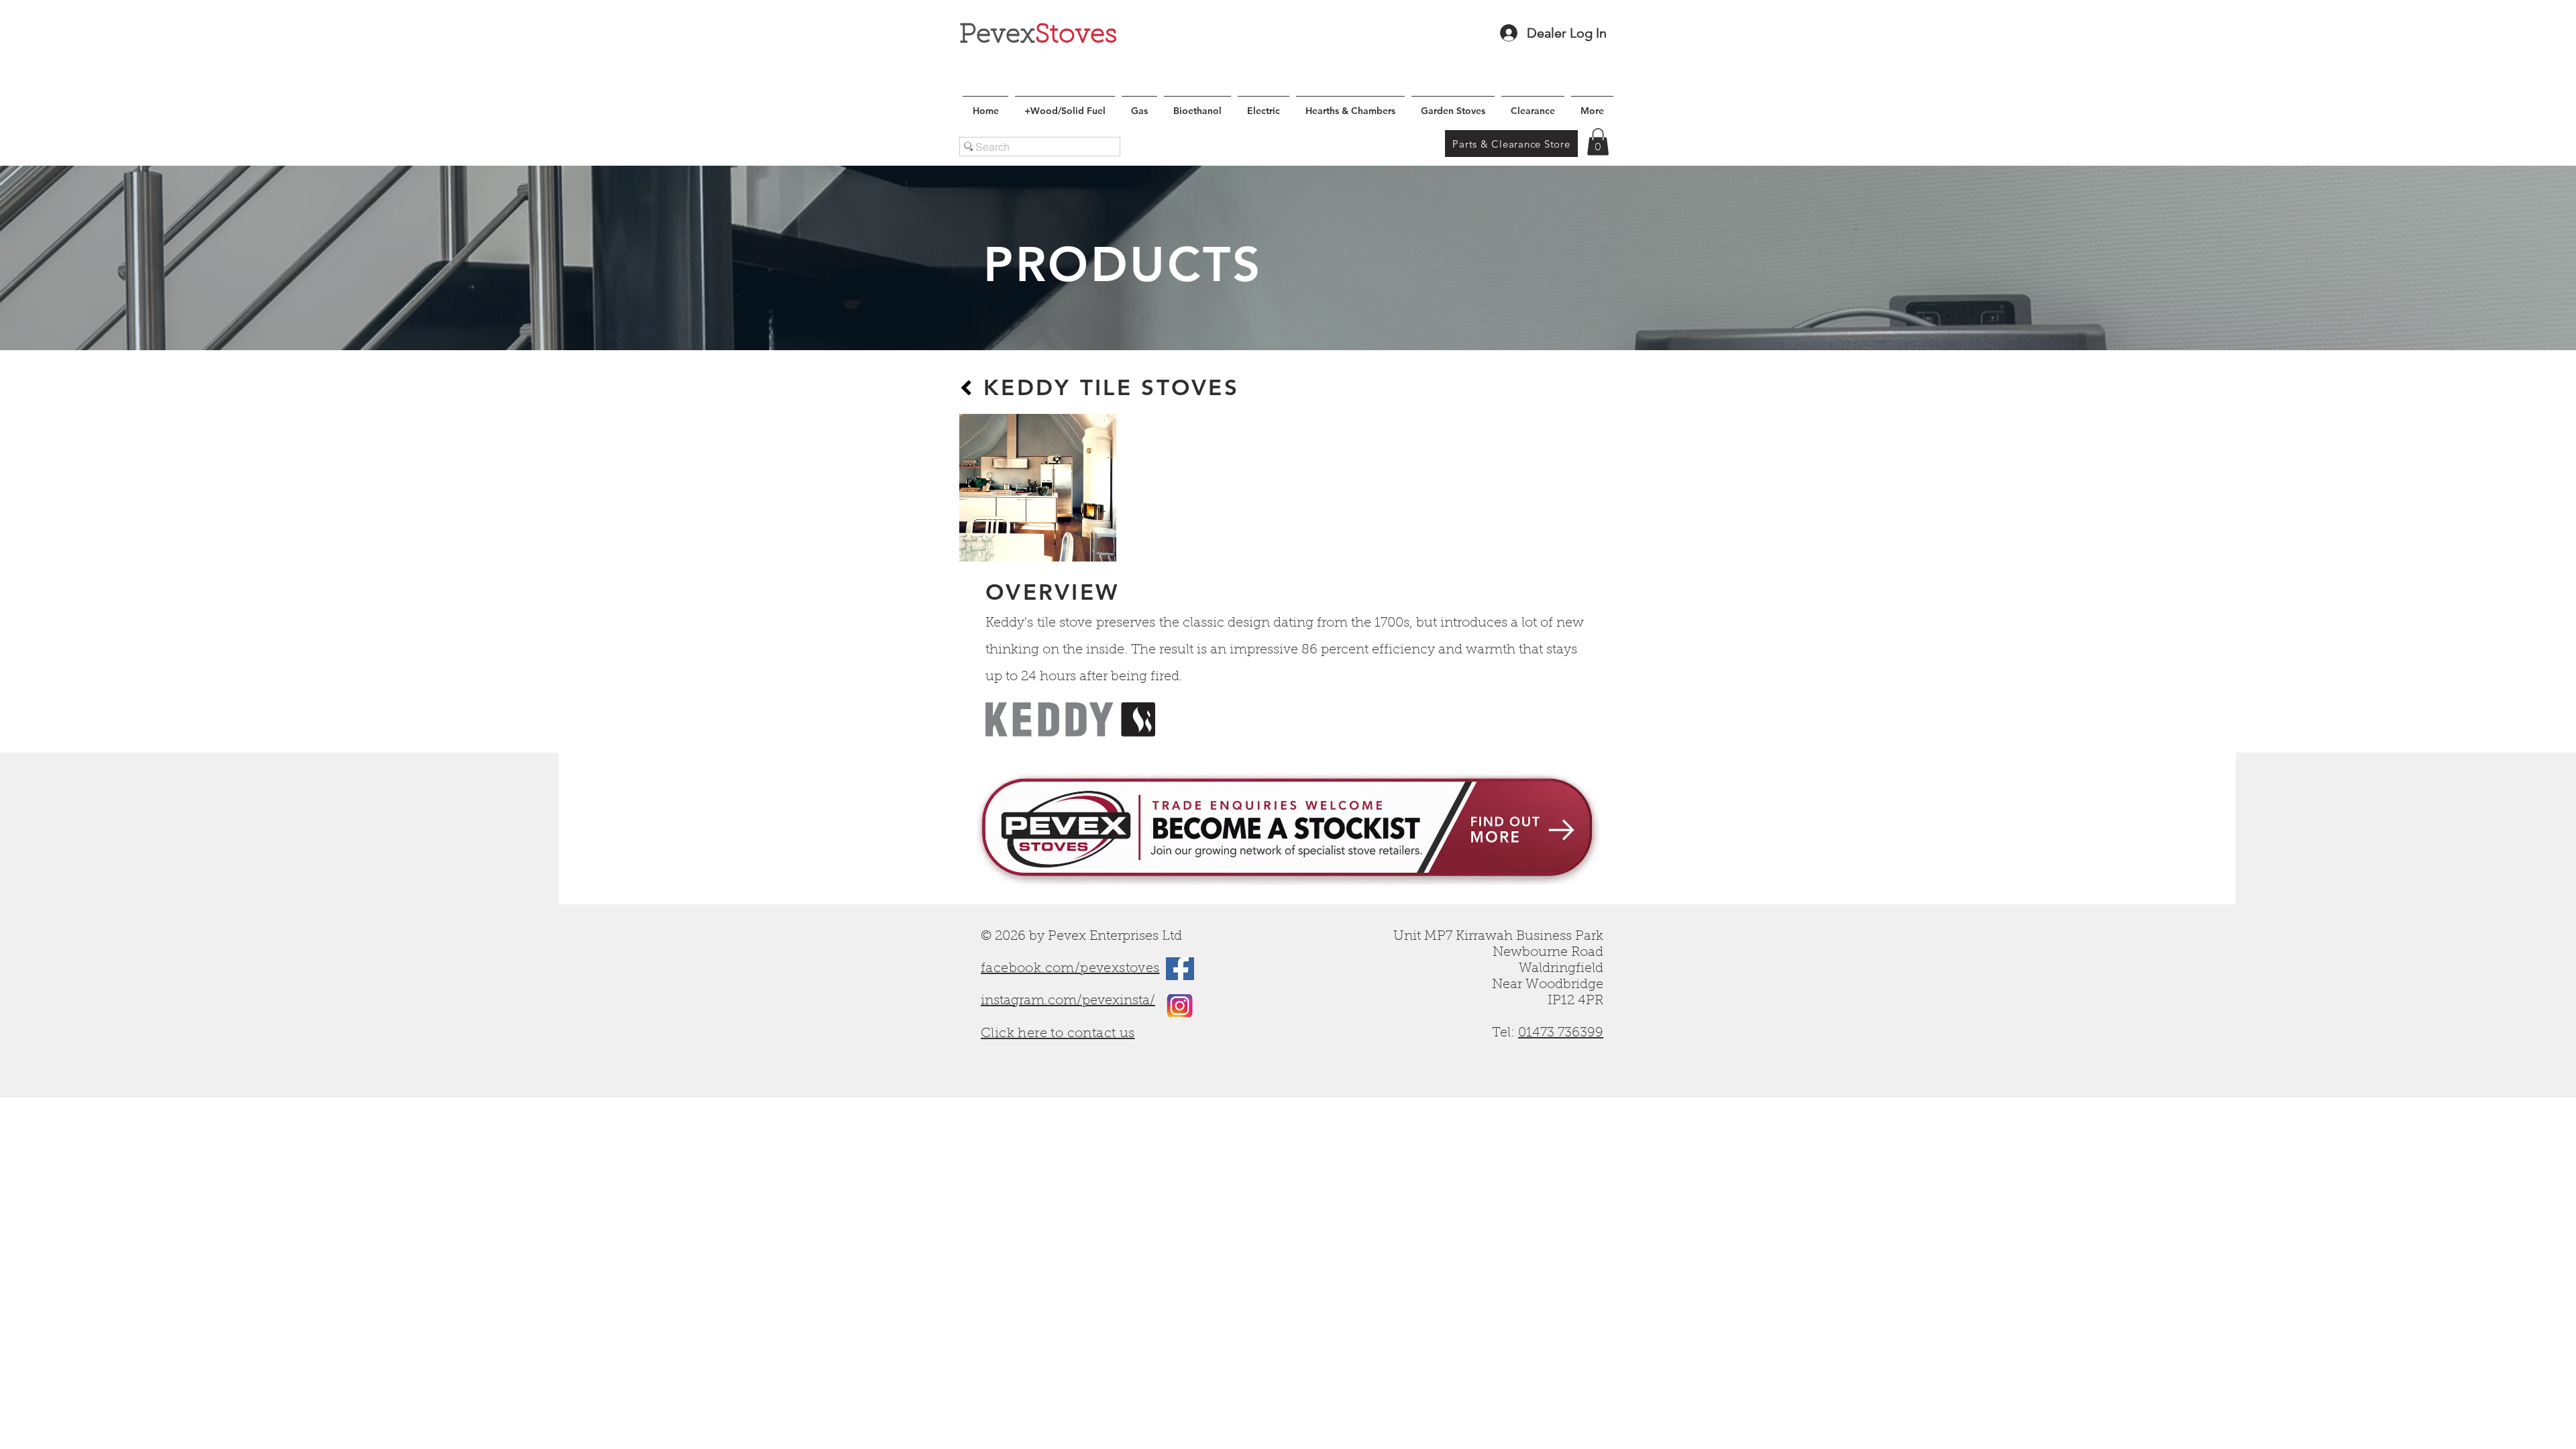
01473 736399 (1561, 1033)
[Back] (966, 388)
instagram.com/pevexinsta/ (1068, 1001)
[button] (1598, 142)
